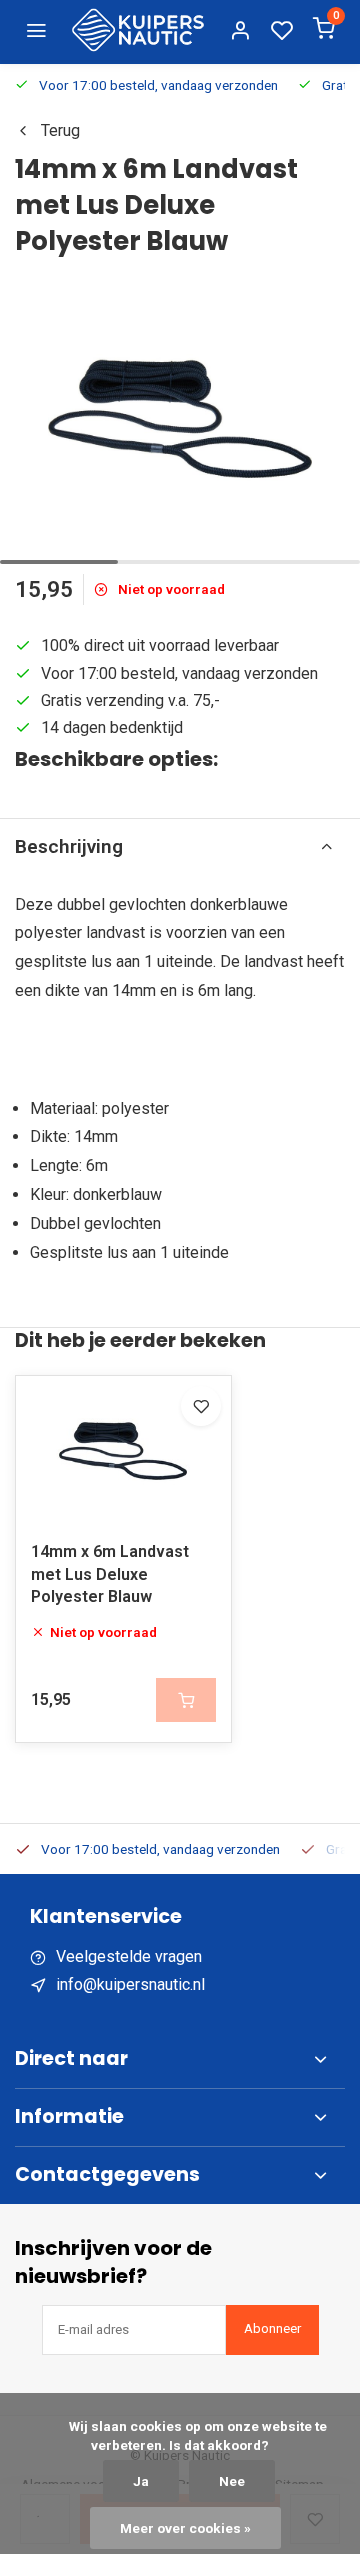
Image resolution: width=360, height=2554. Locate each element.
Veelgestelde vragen (129, 1956)
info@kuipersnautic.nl (130, 1984)
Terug (60, 130)
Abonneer (272, 2328)
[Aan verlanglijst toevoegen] (201, 1406)
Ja (141, 2481)
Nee (232, 2481)
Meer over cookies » (185, 2528)
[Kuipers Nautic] (138, 30)
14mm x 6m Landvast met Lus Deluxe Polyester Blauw (110, 1574)
